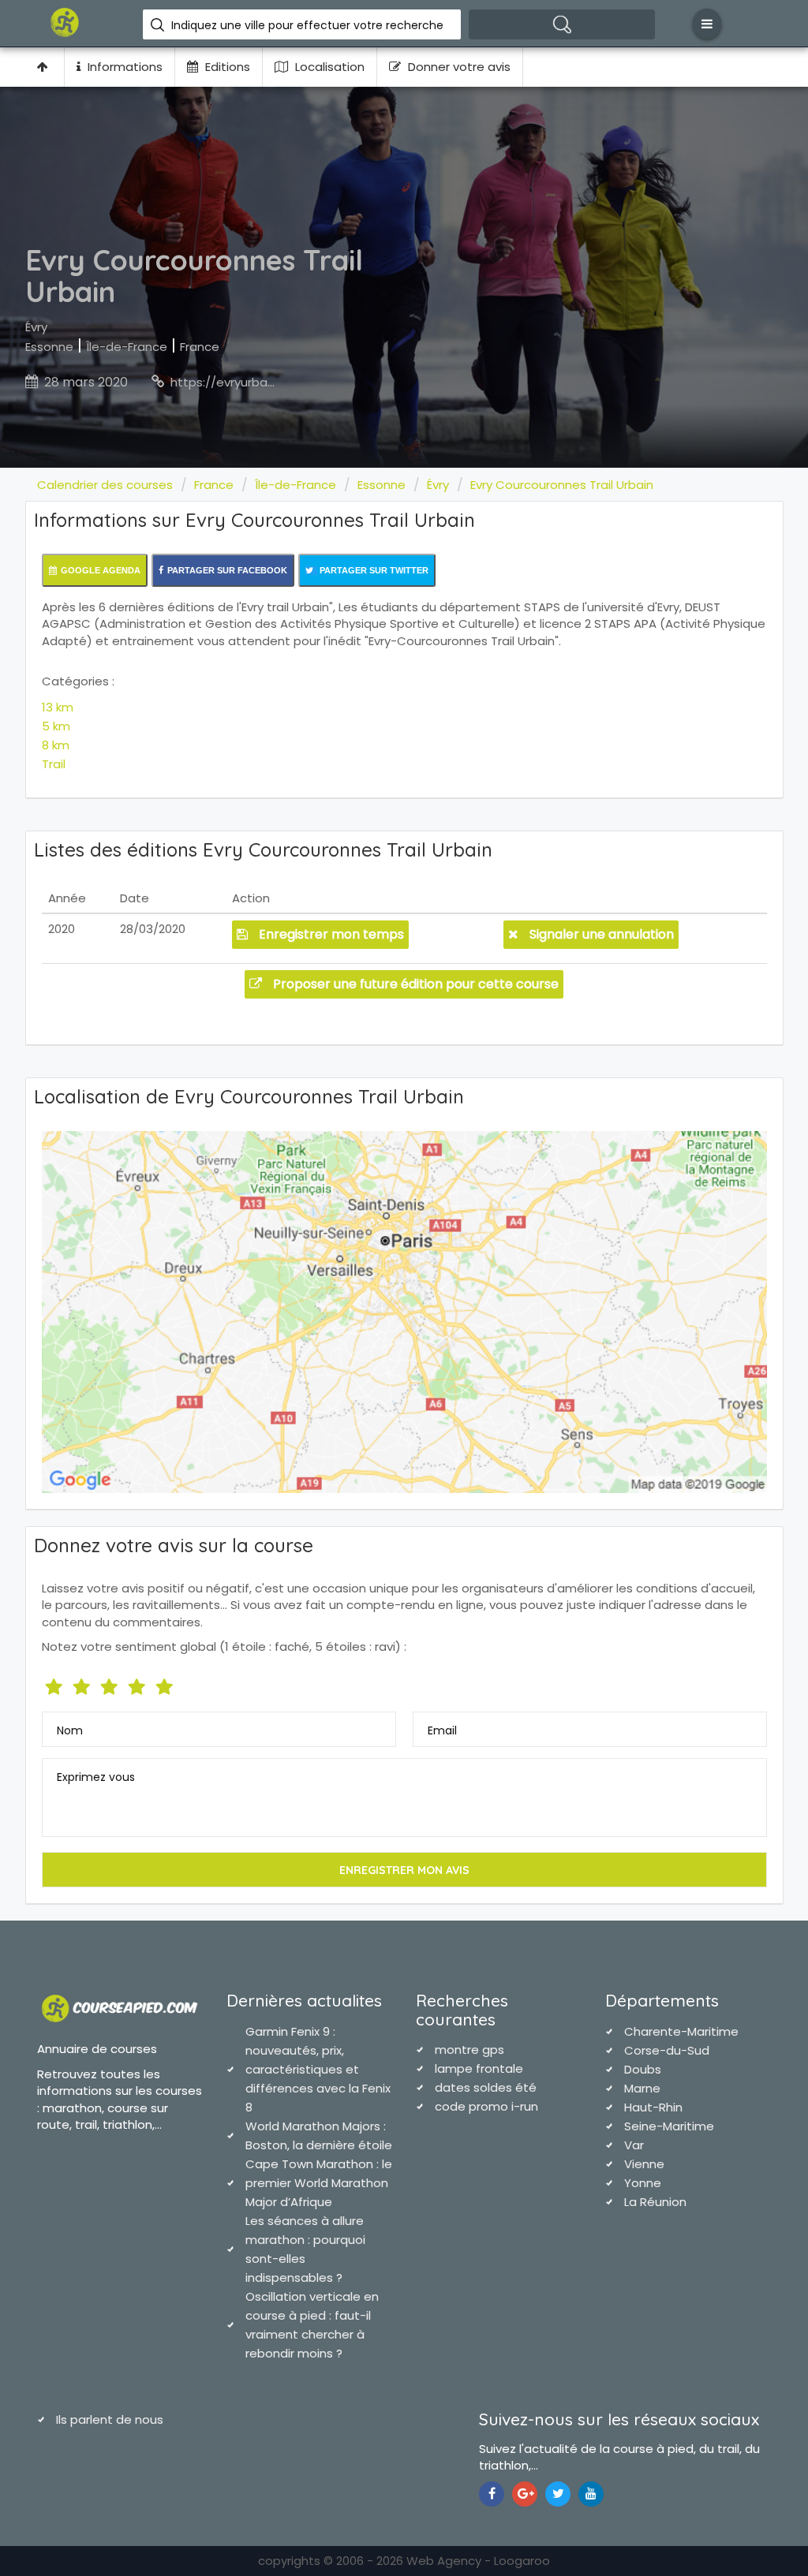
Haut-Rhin (653, 2107)
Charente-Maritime (681, 2031)
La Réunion (655, 2202)
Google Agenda (101, 570)
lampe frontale (479, 2068)
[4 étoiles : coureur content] (138, 1684)
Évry (36, 327)
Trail (54, 764)
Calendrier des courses (105, 485)
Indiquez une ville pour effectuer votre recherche (307, 25)
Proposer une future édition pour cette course (414, 984)
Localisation (328, 67)
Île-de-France (127, 347)
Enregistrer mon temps (330, 934)
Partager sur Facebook (227, 570)
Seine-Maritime (669, 2126)
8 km (56, 745)
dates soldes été (486, 2087)
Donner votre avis (458, 67)
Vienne (644, 2164)
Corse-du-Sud (667, 2050)
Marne (642, 2088)
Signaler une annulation (600, 934)
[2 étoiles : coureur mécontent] (83, 1684)
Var (634, 2145)
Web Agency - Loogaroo (478, 2561)
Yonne (643, 2183)
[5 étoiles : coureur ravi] (166, 1684)
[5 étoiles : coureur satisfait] (111, 1684)
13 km (58, 707)
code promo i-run (486, 2106)
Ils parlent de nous (110, 2419)
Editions (226, 67)
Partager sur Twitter (373, 570)
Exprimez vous (96, 1777)
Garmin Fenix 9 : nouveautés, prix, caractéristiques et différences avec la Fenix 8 (318, 2069)
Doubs (643, 2069)
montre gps (469, 2050)
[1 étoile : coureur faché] (56, 1684)
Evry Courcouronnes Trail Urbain (562, 485)
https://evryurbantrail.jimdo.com (266, 382)
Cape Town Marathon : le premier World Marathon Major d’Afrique (319, 2183)
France (200, 347)
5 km (56, 726)
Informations (123, 67)
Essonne (49, 347)
